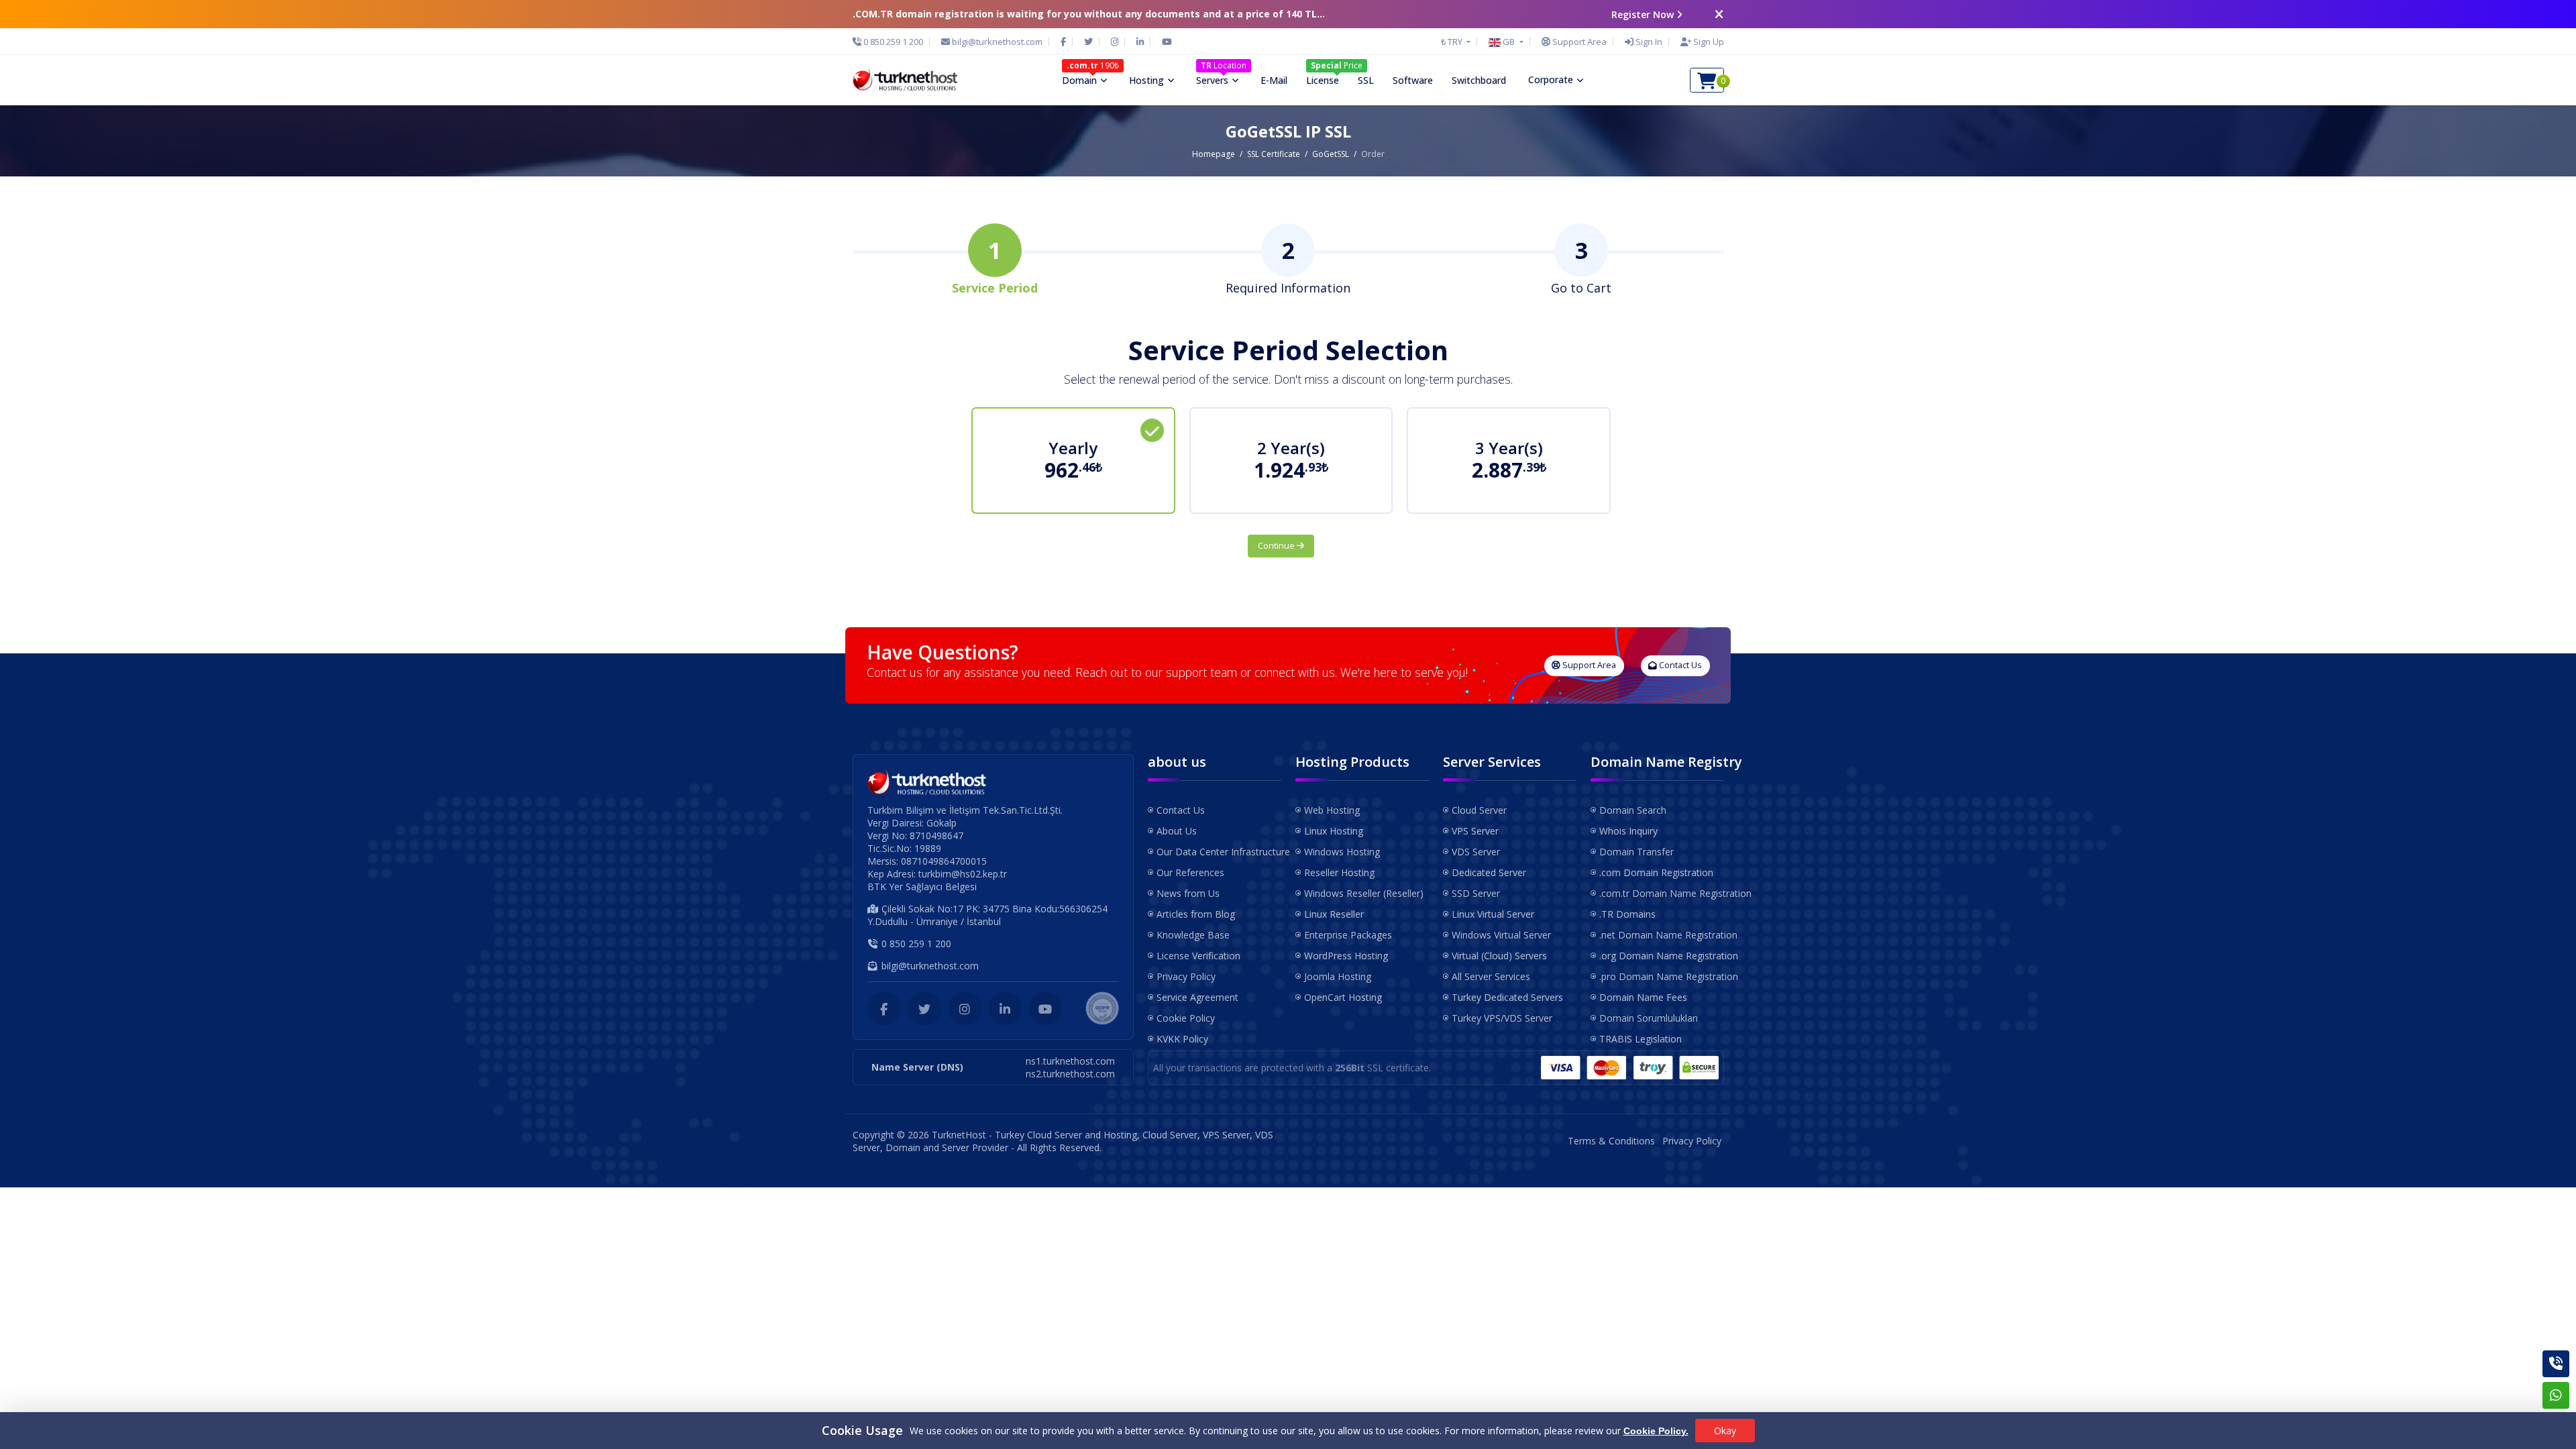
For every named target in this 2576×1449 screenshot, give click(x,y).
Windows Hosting (1342, 852)
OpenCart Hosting (1343, 997)
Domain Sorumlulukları (1649, 1018)
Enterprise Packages (1348, 935)
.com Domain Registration (1656, 872)
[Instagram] (1115, 42)
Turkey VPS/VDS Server (1502, 1018)
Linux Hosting (1334, 831)
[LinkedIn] (1140, 42)
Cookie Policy (1186, 1018)
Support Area (1588, 665)
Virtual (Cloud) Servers (1499, 956)
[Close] (1719, 14)
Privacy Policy (1186, 976)
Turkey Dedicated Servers (1507, 997)
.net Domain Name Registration (1662, 935)
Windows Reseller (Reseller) (1364, 893)
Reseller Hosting (1339, 872)
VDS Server (1476, 852)
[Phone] (2556, 1364)
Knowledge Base (1193, 935)
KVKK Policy (1182, 1039)
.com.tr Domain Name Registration (1662, 893)
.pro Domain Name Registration (1662, 976)
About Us (1177, 831)
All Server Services (1491, 976)
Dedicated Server (1489, 872)
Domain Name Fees (1643, 997)
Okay (1725, 1431)
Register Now (1643, 14)
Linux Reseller (1334, 914)
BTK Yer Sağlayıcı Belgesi (922, 887)
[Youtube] (1167, 42)
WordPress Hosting (1346, 956)
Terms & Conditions (1611, 1141)
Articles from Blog (1196, 914)
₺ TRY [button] (1453, 42)
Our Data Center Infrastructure (1219, 852)
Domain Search (1633, 810)
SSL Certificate (1274, 154)
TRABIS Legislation (1641, 1039)
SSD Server (1476, 893)
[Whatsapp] (2556, 1395)
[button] (1506, 42)
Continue (1277, 546)
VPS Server (1475, 831)
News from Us (1188, 893)
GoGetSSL (1331, 154)
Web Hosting (1332, 810)
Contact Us (1679, 665)
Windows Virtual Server (1501, 935)
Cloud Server (1479, 810)
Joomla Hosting (1338, 976)
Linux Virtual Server (1493, 914)
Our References (1190, 872)
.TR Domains (1627, 914)
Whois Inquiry (1628, 831)
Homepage (1214, 154)
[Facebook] (1063, 42)
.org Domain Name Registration (1662, 956)
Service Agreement (1197, 997)
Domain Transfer (1636, 852)
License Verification (1198, 956)
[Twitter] (1088, 42)
